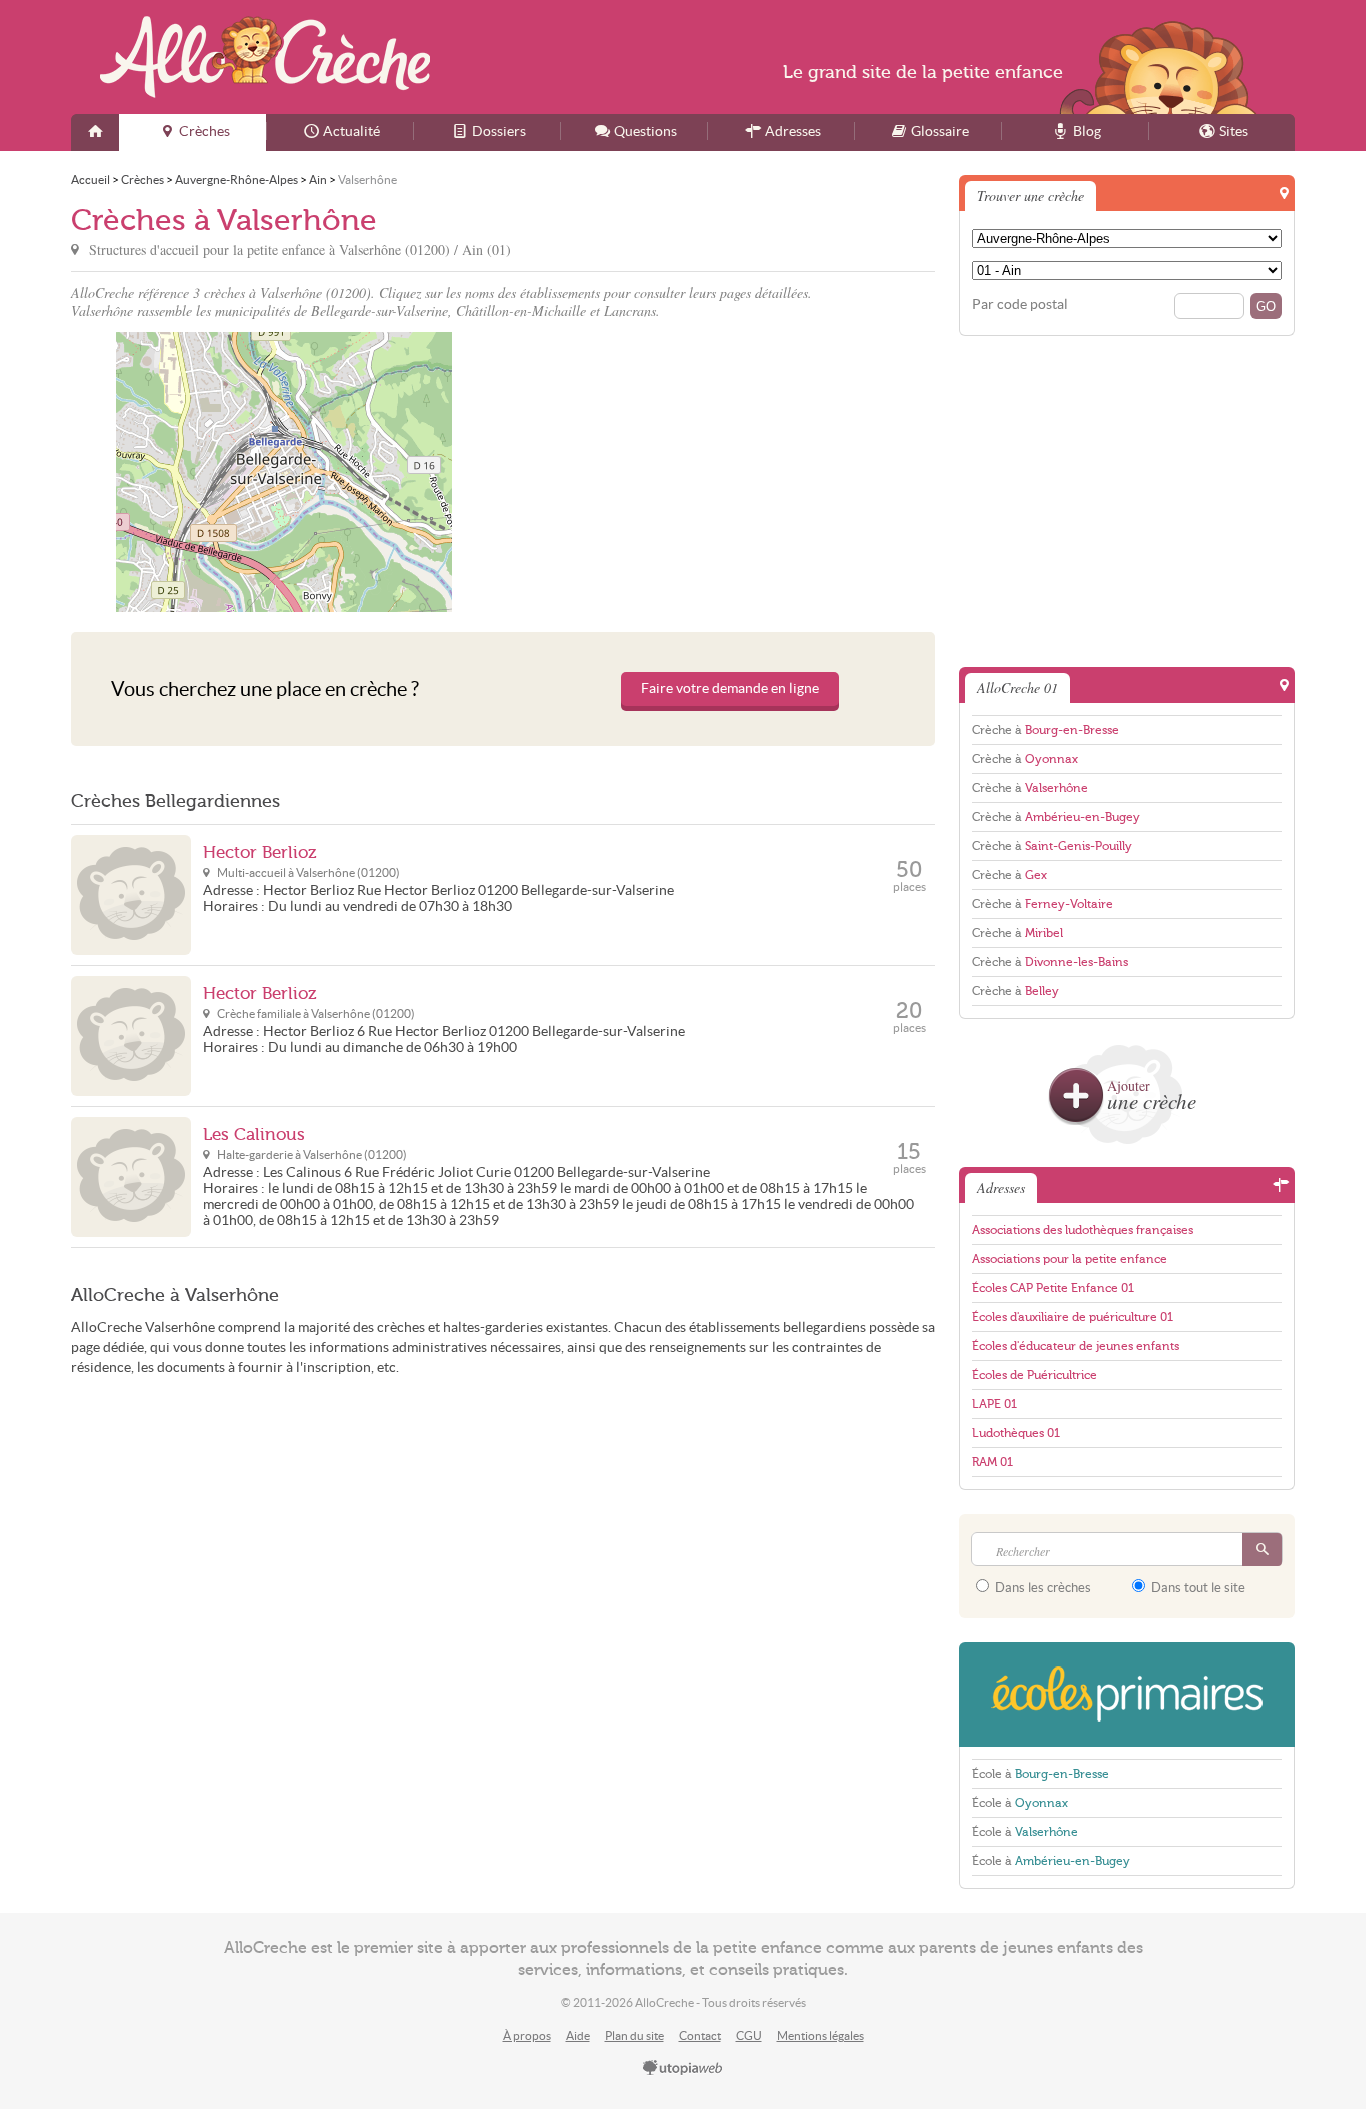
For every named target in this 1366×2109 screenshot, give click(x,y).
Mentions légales (820, 2035)
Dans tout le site (1196, 1587)
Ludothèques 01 (1016, 1433)
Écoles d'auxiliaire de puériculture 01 (1072, 1317)
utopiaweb (683, 2069)
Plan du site (634, 2035)
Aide (578, 2035)
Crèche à (1045, 730)
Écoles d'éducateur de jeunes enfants (1075, 1346)
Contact (700, 2035)
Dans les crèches (1041, 1587)
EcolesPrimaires (1127, 1694)
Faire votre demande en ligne (730, 688)
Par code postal (1020, 304)
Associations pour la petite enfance (1069, 1259)
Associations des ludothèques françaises (1082, 1230)
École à (1040, 1774)
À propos (527, 2035)
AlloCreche (265, 57)
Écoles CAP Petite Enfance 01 (1053, 1288)
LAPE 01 (994, 1404)
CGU (749, 2035)
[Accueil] (95, 132)
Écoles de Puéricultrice (1034, 1375)
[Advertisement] (722, 472)
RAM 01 (992, 1462)
